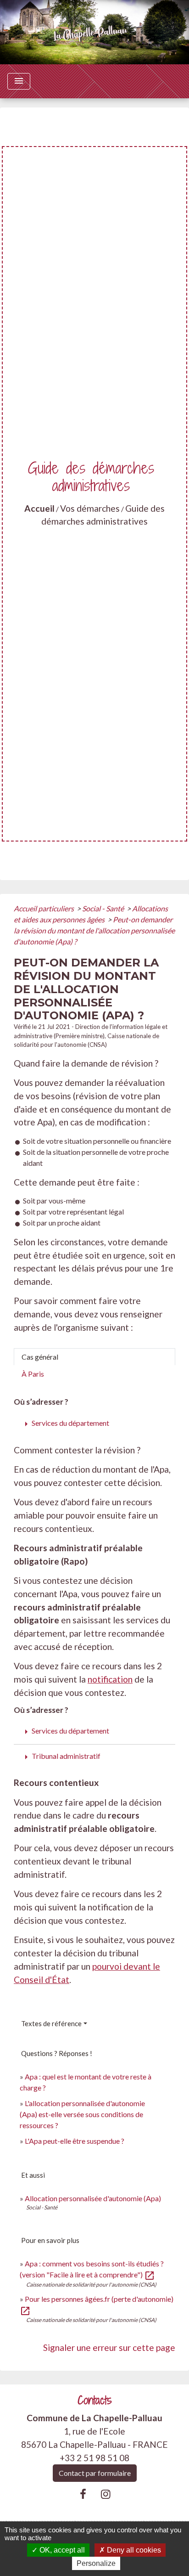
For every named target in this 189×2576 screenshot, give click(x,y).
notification (110, 1679)
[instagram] (106, 2494)
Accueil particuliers (44, 908)
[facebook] (83, 2494)
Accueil (39, 508)
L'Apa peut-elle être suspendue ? (75, 2141)
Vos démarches (90, 508)
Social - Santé (104, 908)
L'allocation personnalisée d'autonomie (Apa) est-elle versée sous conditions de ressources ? (82, 2114)
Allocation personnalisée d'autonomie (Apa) (93, 2198)
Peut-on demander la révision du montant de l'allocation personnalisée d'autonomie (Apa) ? (94, 930)
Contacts (95, 2400)
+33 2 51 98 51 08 (94, 2458)
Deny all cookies (133, 2550)
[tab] (94, 1357)
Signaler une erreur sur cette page (109, 2347)
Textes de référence (51, 2023)
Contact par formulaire (95, 2473)
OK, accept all (61, 2550)
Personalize (96, 2563)
